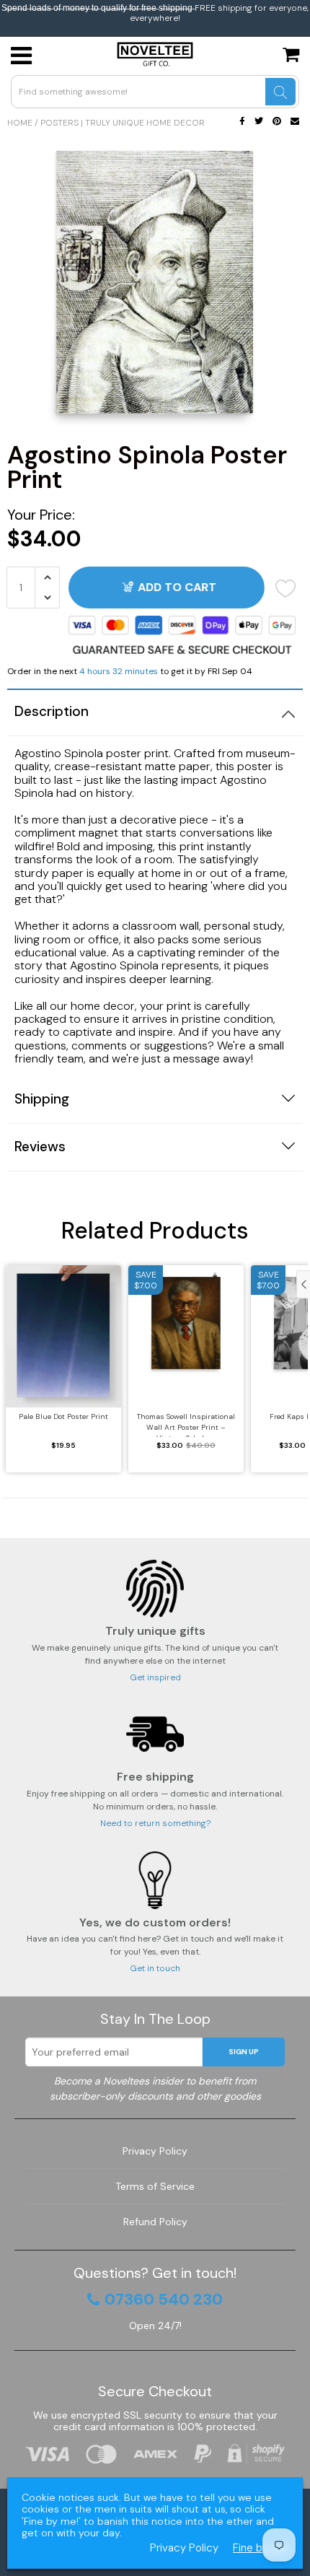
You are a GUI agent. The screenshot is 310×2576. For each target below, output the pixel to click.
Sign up (244, 2052)
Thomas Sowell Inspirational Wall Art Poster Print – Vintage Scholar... (186, 1424)
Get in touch (155, 1968)
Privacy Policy (155, 2151)
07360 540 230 (164, 2300)
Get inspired (155, 1677)
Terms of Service (155, 2186)
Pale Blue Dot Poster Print (63, 1416)
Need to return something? (155, 1823)
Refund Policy (155, 2222)
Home (20, 123)
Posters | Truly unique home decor (123, 123)
